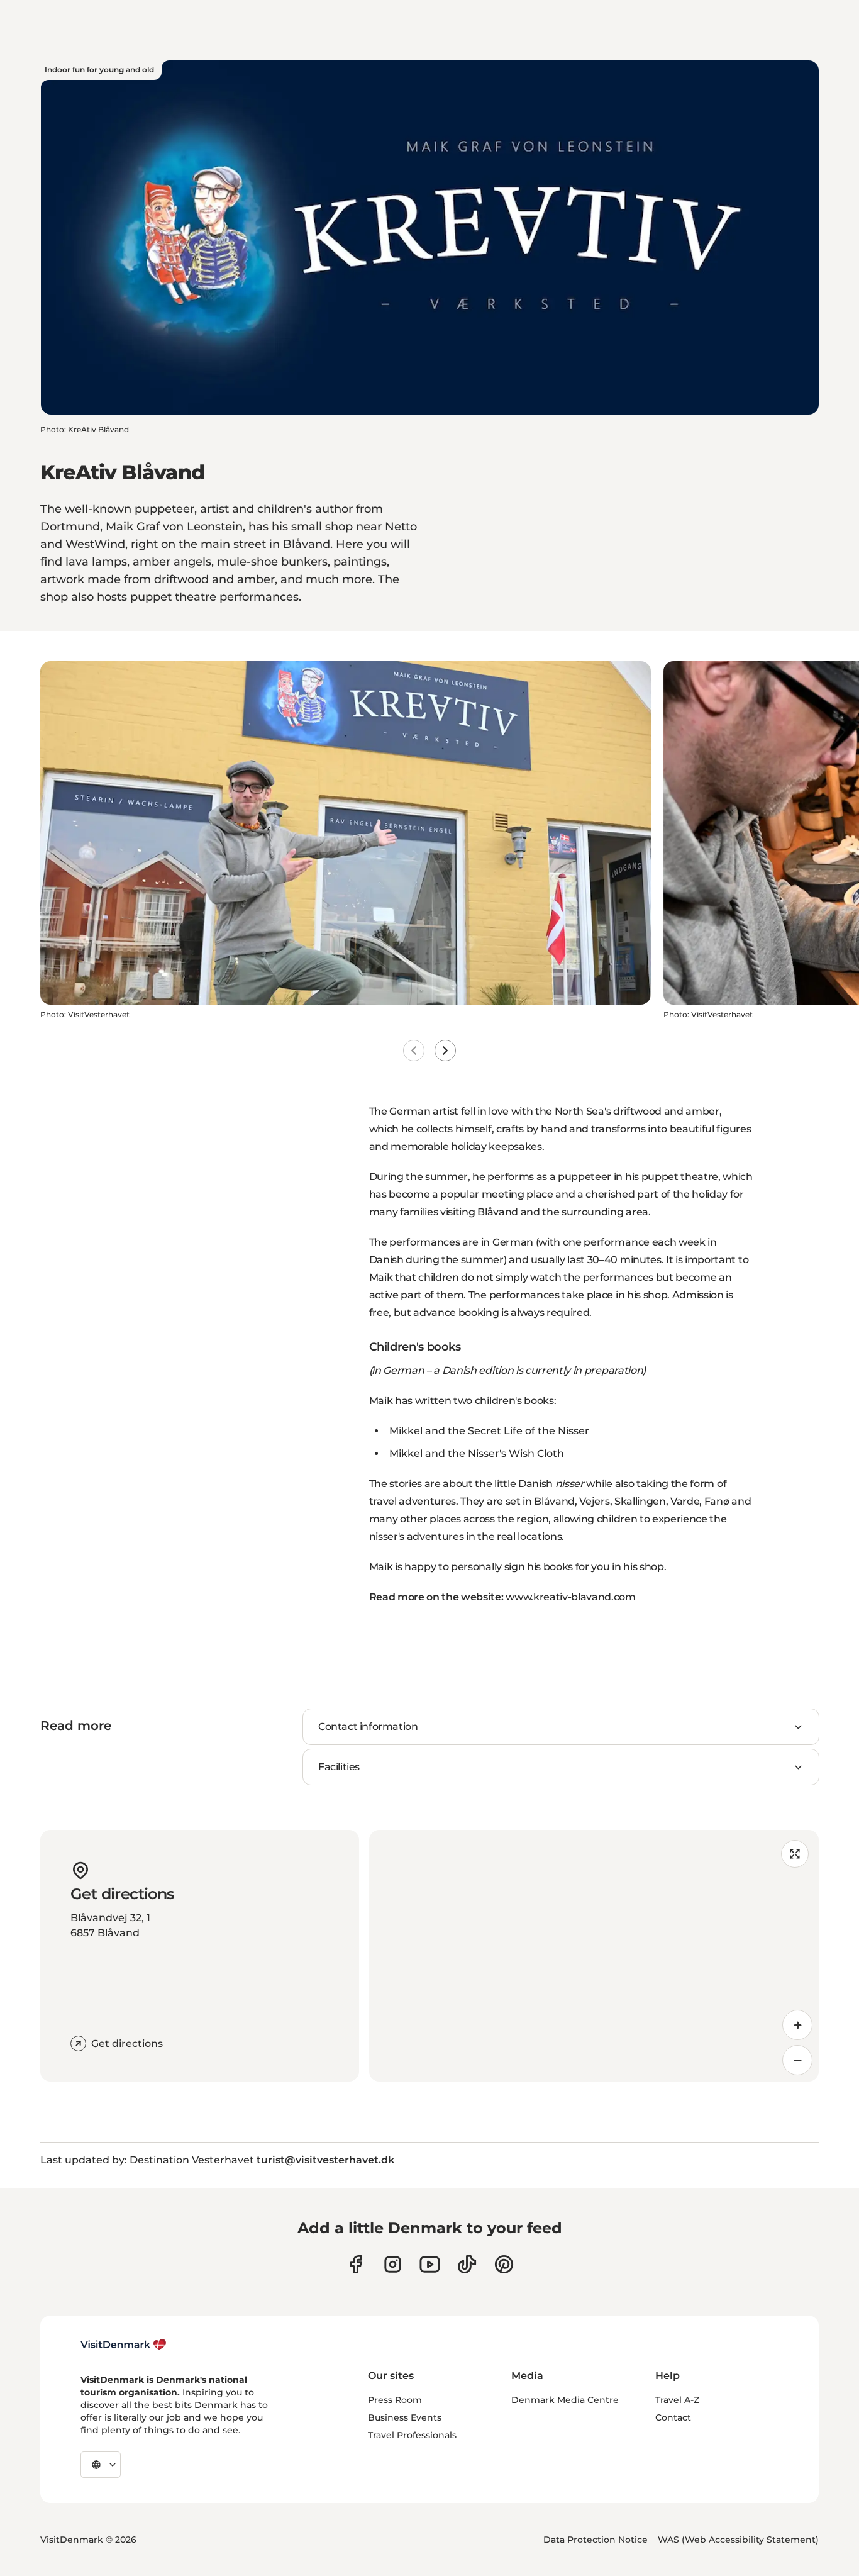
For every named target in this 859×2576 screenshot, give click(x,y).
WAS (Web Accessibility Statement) (738, 2540)
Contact (673, 2417)
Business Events (405, 2417)
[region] (594, 1956)
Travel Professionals (412, 2435)
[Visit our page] (393, 2264)
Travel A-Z (677, 2400)
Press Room (395, 2400)
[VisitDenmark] (124, 2345)
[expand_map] (795, 1854)
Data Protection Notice (596, 2540)
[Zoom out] (797, 2060)
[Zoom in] (797, 2025)
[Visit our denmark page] (356, 2264)
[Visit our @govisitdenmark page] (467, 2264)
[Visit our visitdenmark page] (430, 2264)
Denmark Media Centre (565, 2400)
